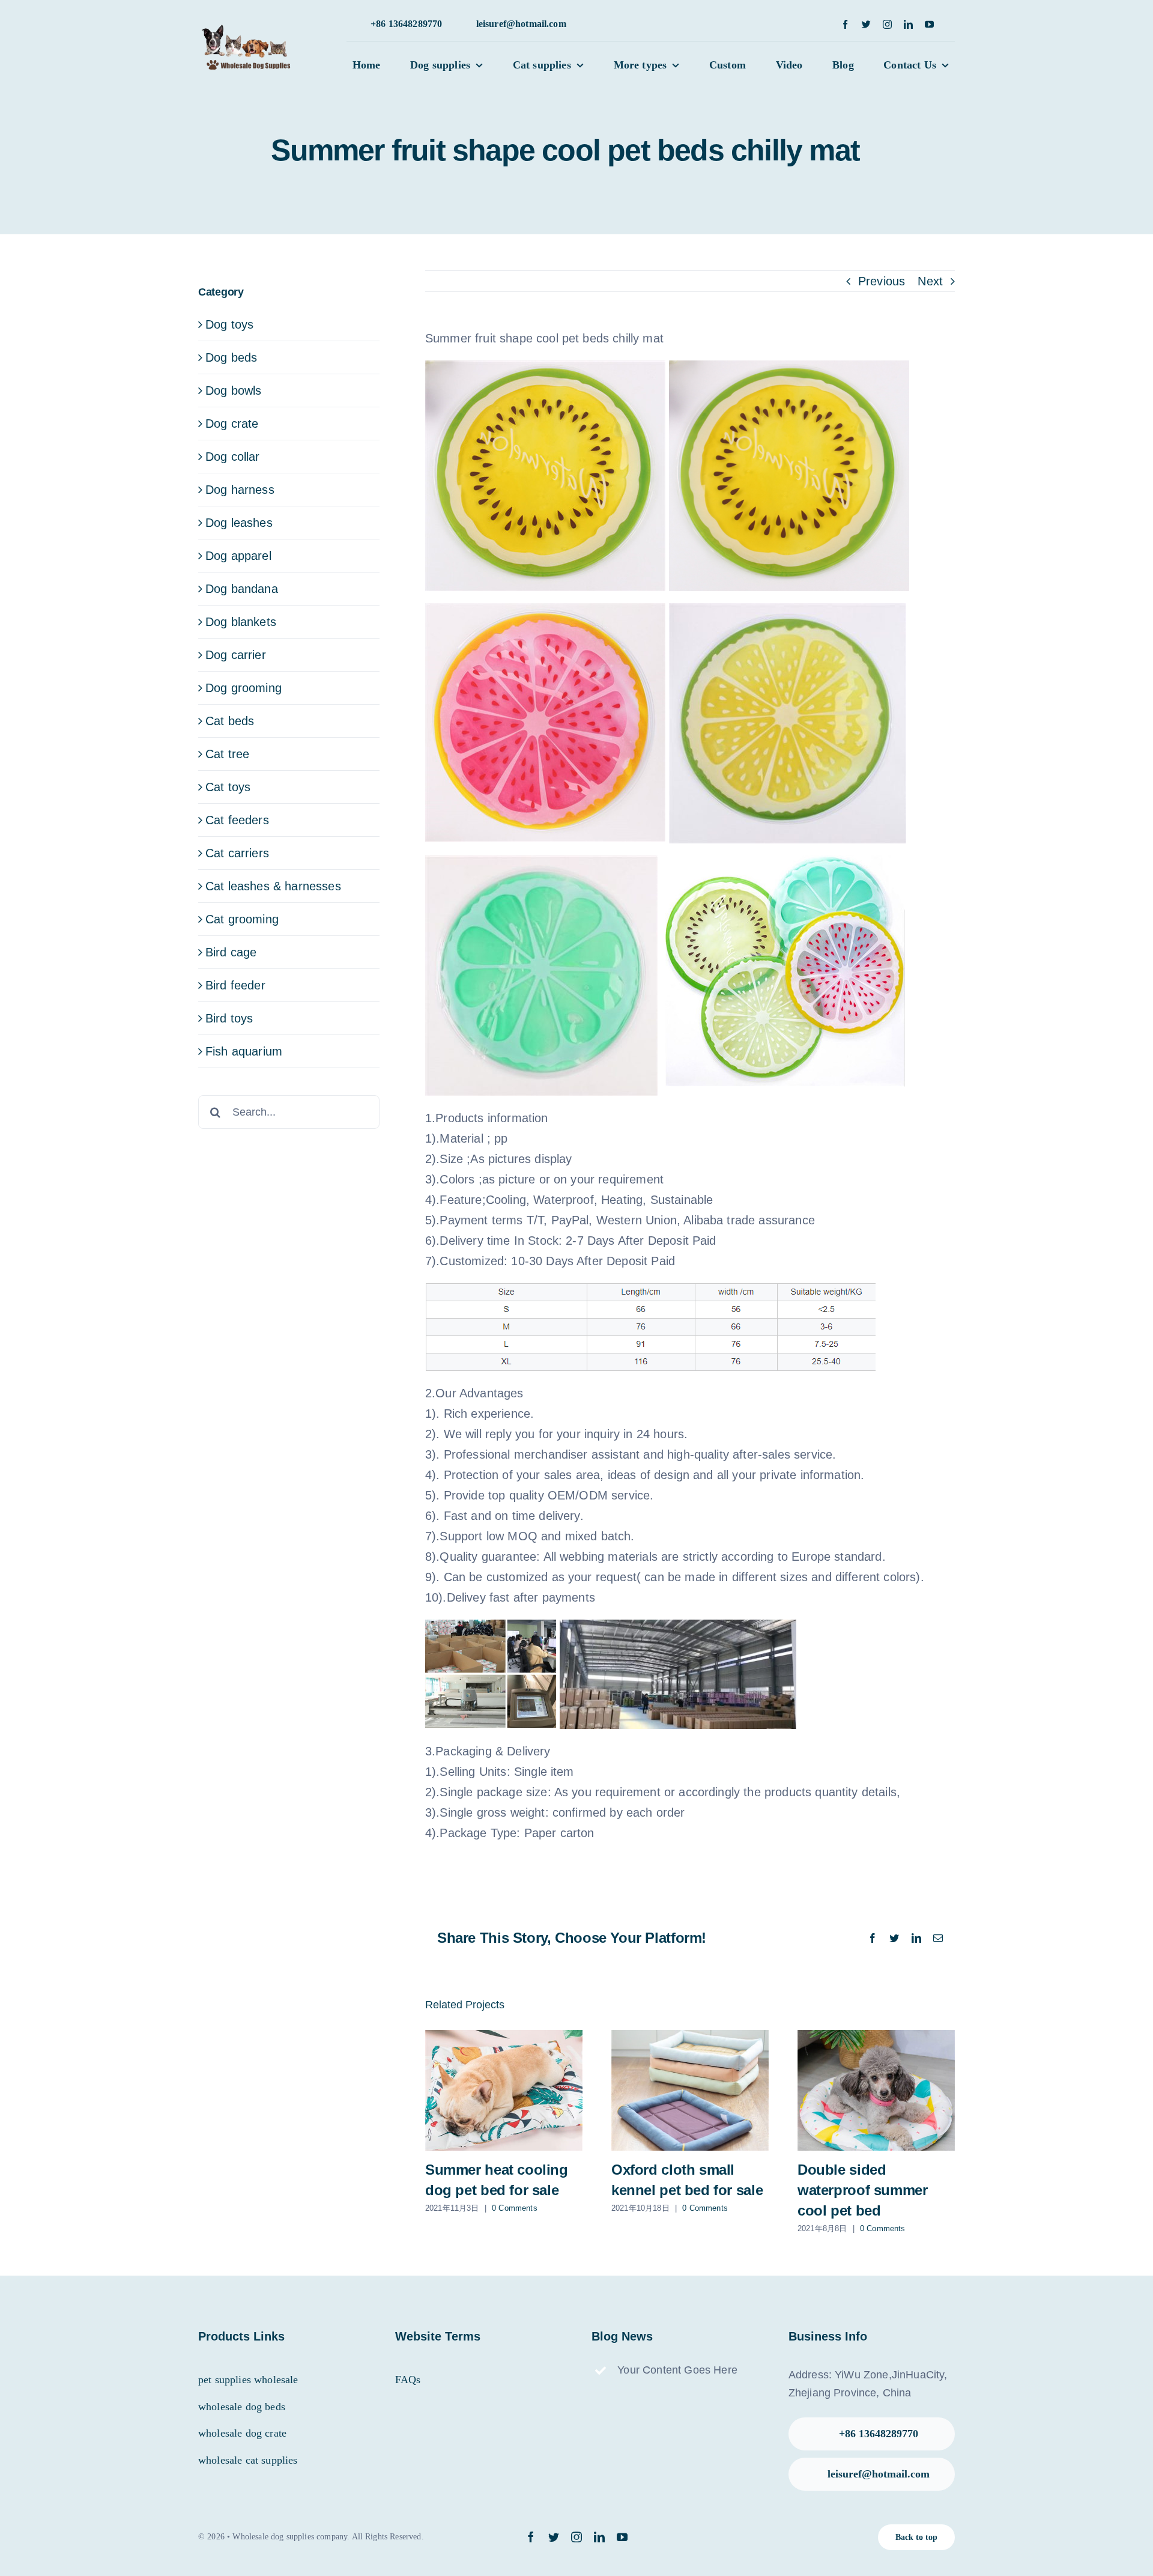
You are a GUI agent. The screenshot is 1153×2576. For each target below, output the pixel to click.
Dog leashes (239, 523)
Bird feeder (235, 985)
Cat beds (230, 721)
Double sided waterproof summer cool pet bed (862, 2190)
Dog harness (240, 490)
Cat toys (228, 787)
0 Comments (515, 2208)
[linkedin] (908, 24)
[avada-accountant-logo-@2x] (250, 31)
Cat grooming (242, 919)
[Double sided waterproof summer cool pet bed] (876, 2090)
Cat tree (227, 754)
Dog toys (229, 324)
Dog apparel (238, 556)
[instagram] (887, 24)
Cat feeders (237, 820)
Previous (882, 281)
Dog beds (231, 357)
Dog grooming (244, 688)
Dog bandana (242, 589)
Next (930, 281)
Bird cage (231, 952)
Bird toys (229, 1018)
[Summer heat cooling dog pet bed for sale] (504, 2090)
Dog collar (233, 457)
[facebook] (845, 24)
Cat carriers (237, 853)
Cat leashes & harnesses (273, 886)
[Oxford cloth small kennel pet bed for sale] (690, 2090)
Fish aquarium (244, 1051)
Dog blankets (241, 622)
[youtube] (929, 24)
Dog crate (232, 424)
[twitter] (866, 24)
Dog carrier (236, 655)
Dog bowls (233, 390)
